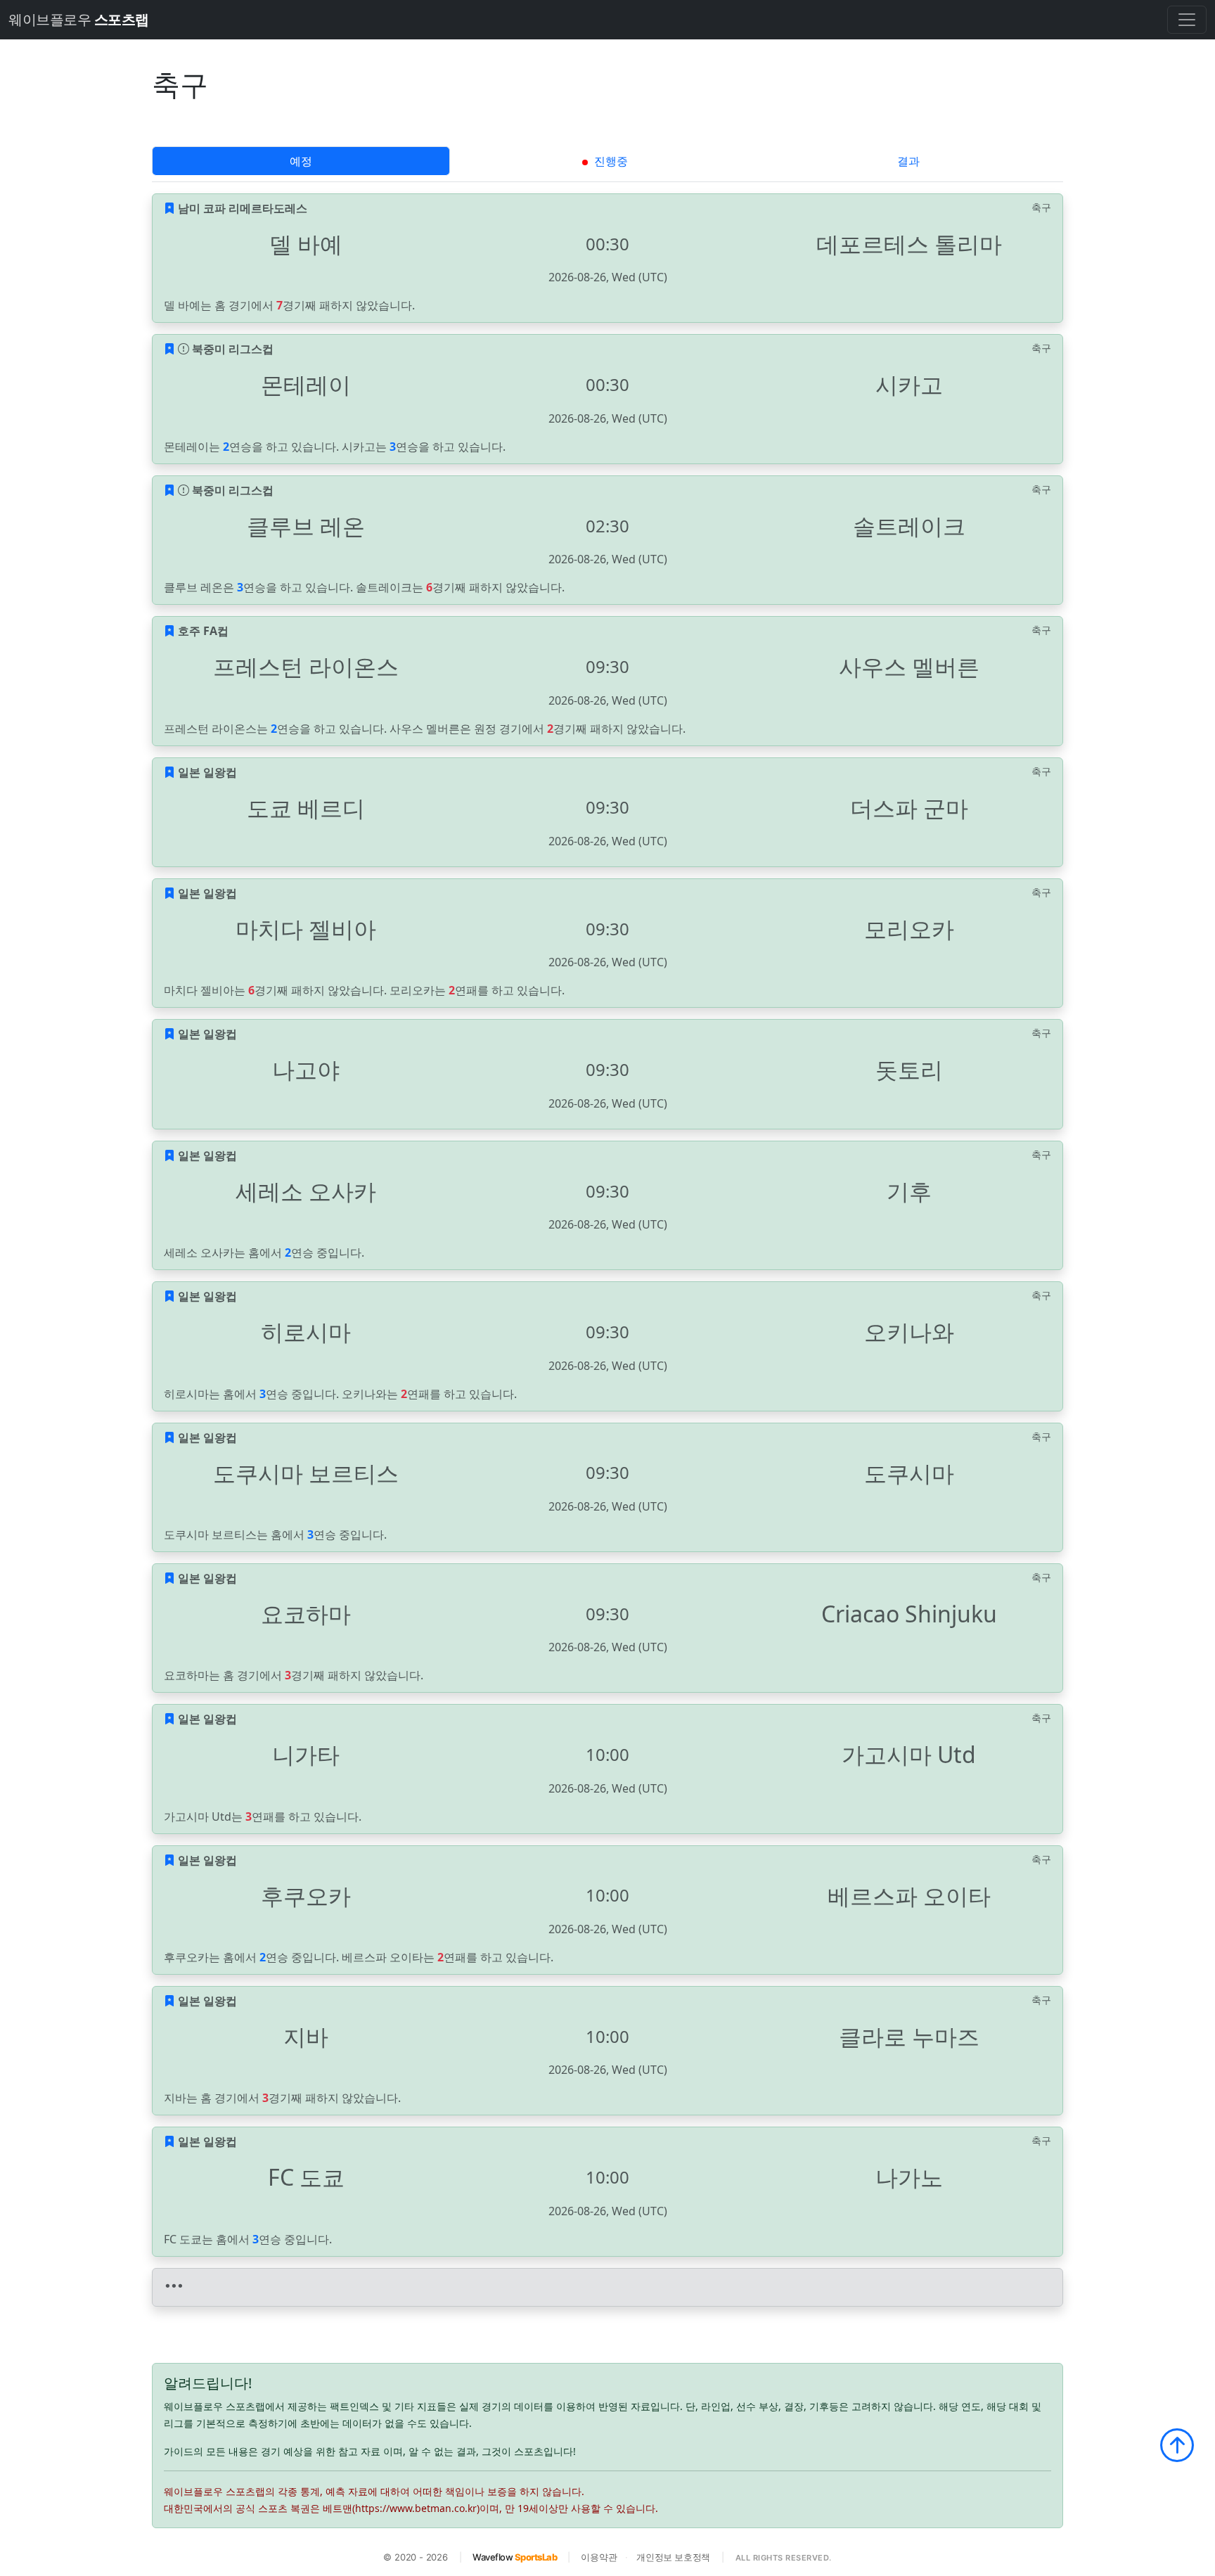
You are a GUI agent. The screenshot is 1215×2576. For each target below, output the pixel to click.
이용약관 (599, 2557)
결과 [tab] (908, 161)
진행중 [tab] (610, 161)
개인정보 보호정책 (673, 2557)
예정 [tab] (301, 161)
